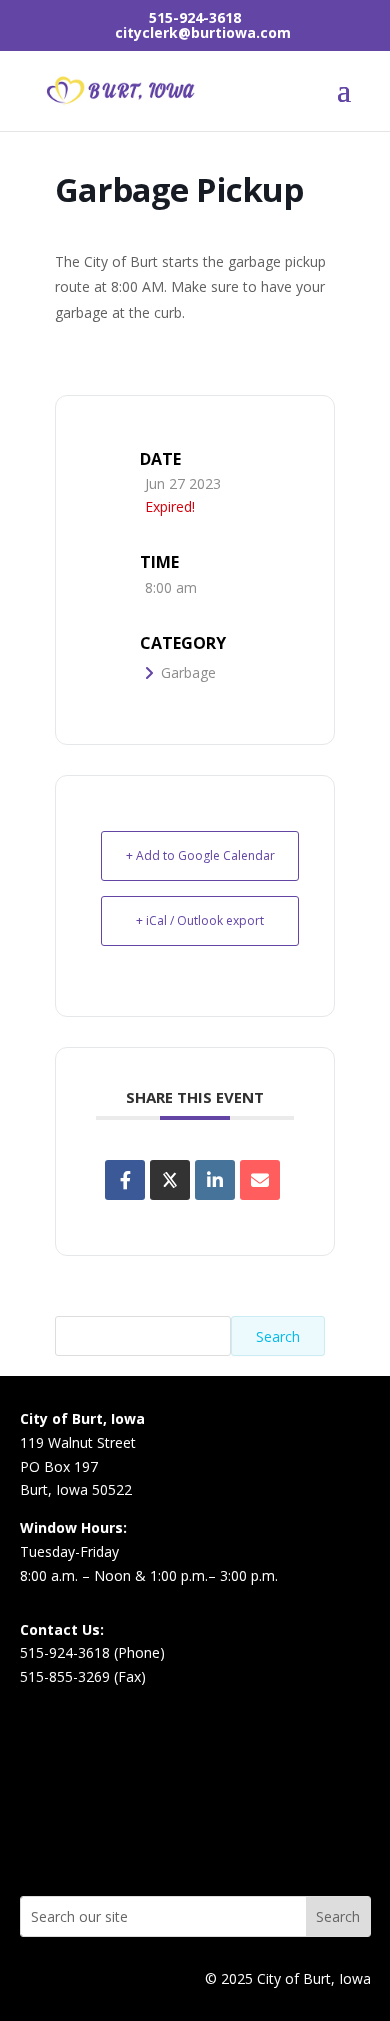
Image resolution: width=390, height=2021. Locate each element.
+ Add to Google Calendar (200, 855)
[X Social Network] (170, 1180)
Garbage (188, 672)
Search (278, 1336)
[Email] (260, 1180)
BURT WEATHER (195, 1817)
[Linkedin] (215, 1180)
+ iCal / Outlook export (200, 920)
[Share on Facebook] (125, 1180)
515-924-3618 (195, 17)
